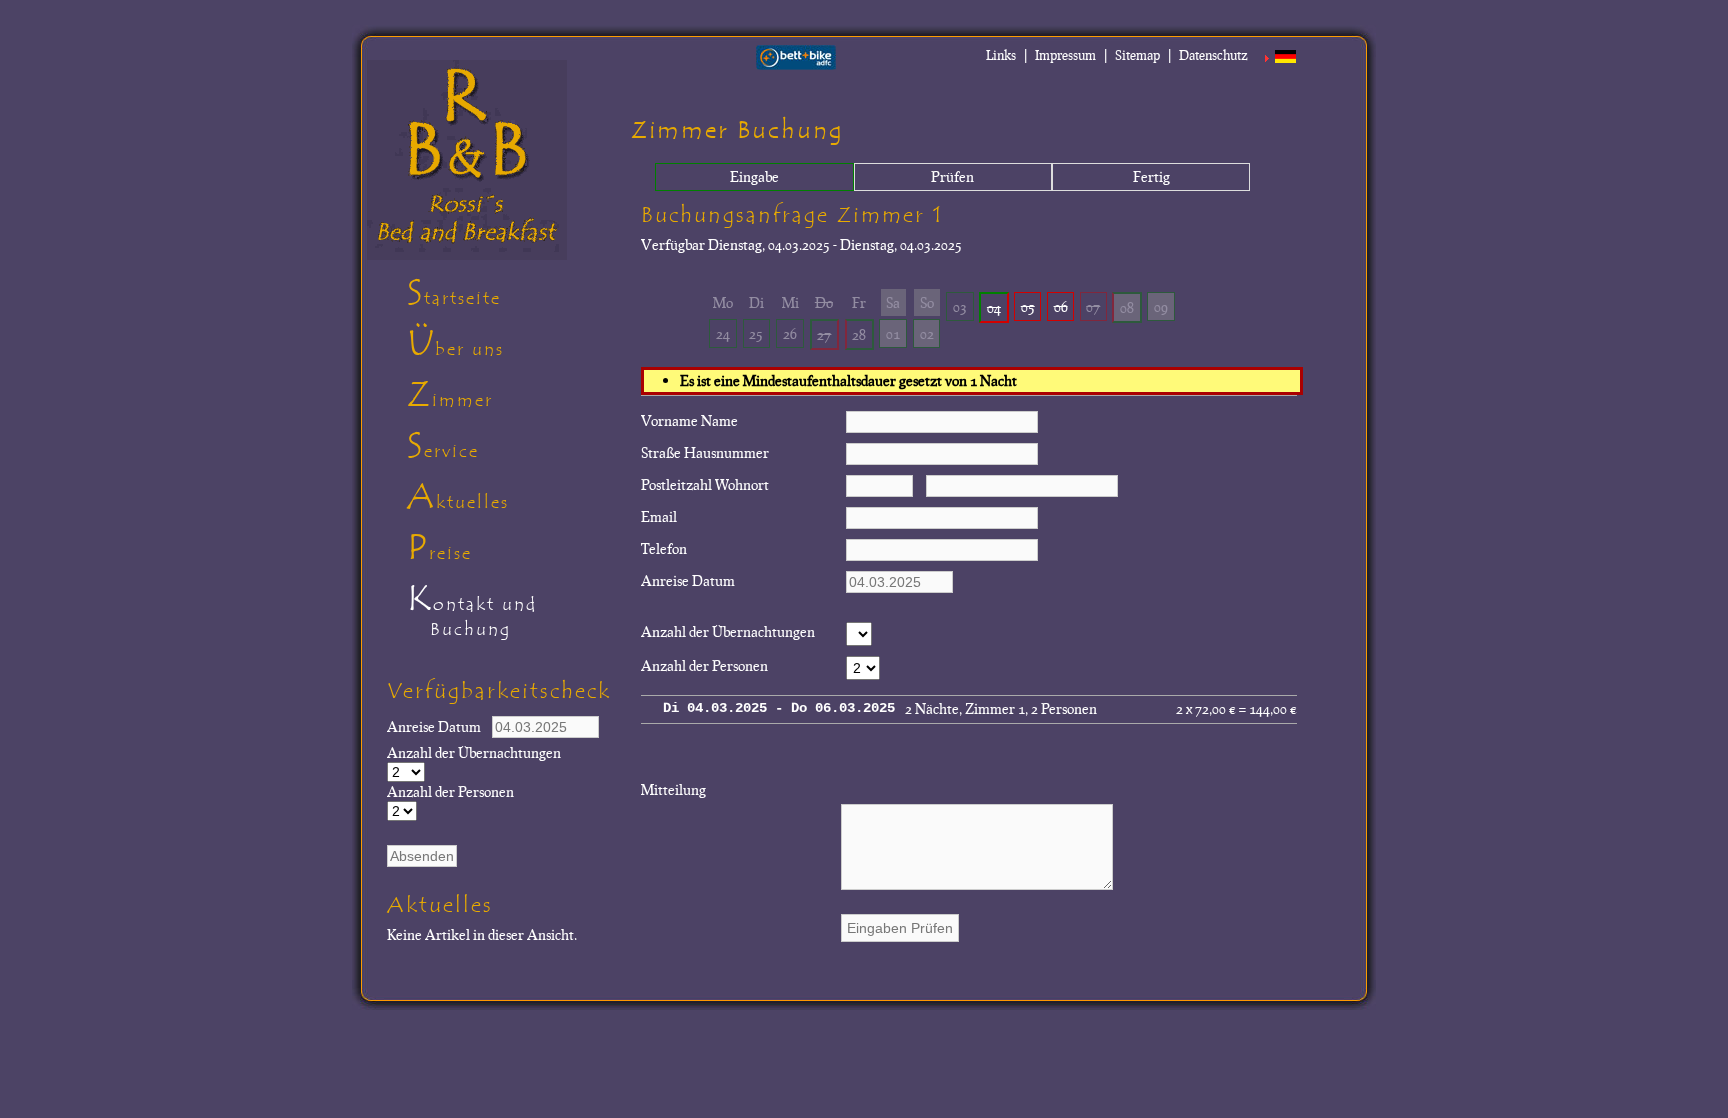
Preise (439, 548)
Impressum (1065, 55)
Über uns (455, 344)
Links (1001, 55)
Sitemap (1137, 55)
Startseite (454, 293)
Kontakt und (472, 608)
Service (443, 446)
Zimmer (450, 395)
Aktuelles (458, 497)
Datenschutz (1213, 55)
